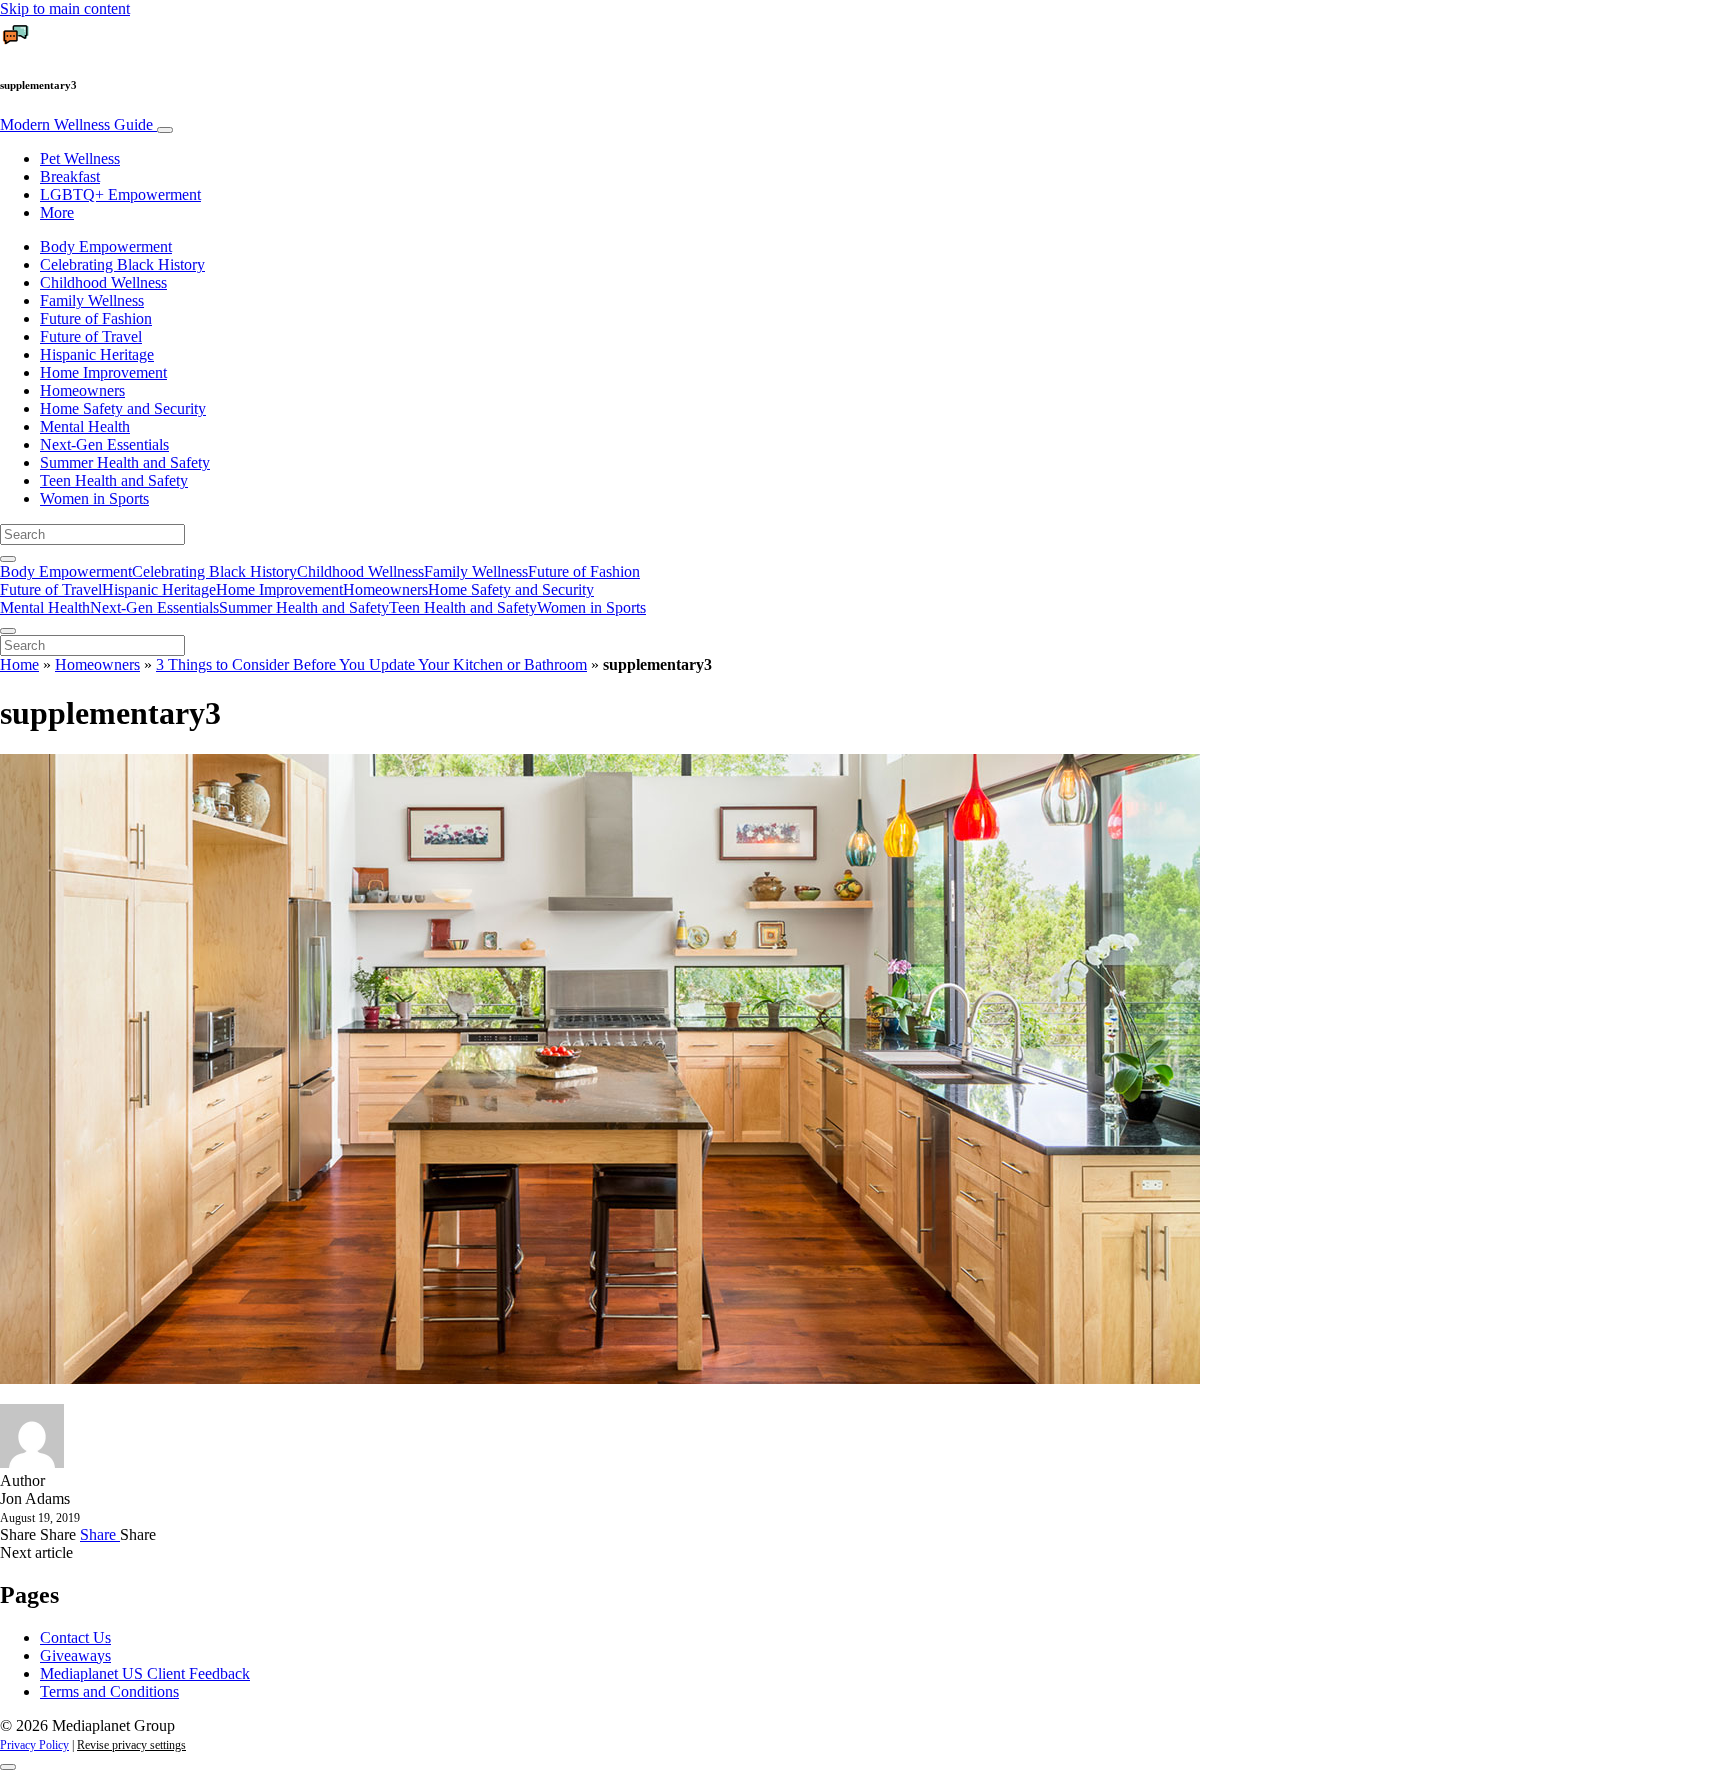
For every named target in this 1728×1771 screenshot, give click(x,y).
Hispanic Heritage (97, 354)
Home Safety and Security (123, 408)
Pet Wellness (80, 158)
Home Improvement (103, 372)
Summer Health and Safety (125, 462)
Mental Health (85, 426)
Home (19, 664)
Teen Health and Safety (114, 480)
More (57, 212)
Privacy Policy (34, 1745)
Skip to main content (65, 8)
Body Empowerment (106, 246)
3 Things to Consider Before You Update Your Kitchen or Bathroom (371, 664)
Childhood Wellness (103, 282)
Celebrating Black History (122, 264)
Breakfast (70, 176)
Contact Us (75, 1637)
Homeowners (82, 390)
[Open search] (8, 559)
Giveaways (75, 1655)
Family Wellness (92, 300)
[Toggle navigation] (165, 130)
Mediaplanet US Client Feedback (145, 1673)
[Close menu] (8, 631)
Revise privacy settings (131, 1745)
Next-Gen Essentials (104, 444)
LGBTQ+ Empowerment (120, 194)
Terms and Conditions (109, 1691)
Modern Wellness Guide (78, 124)
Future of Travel (91, 336)
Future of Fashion (96, 318)
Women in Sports (94, 498)
